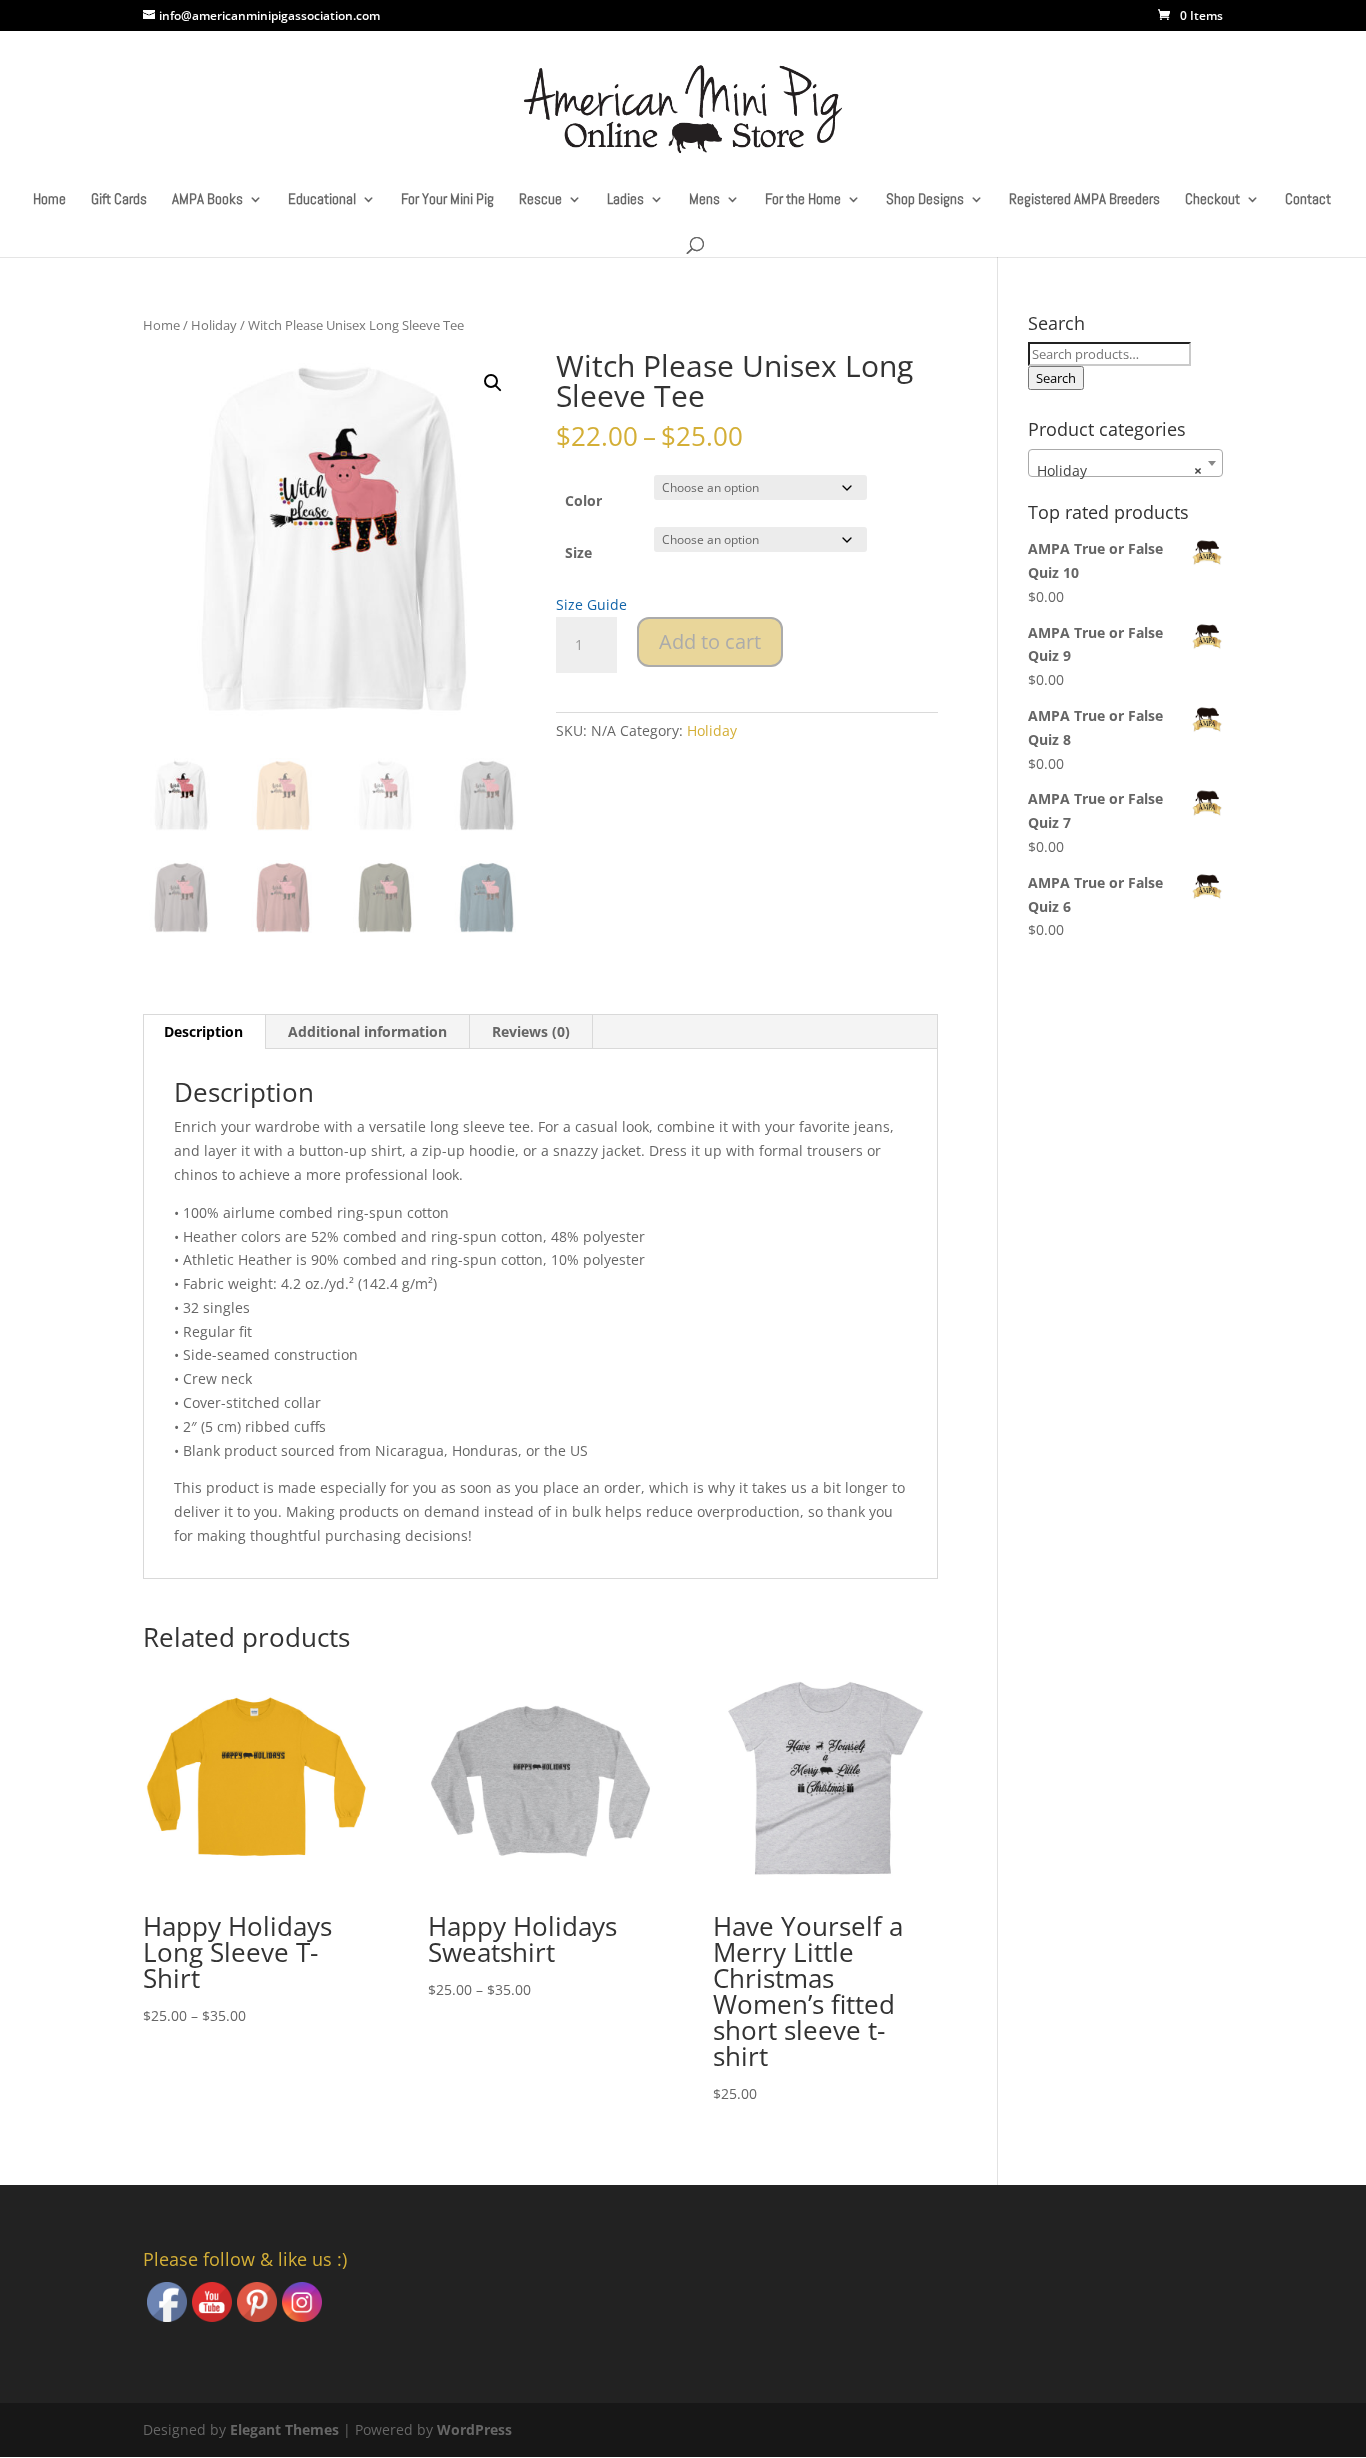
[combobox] (1125, 463)
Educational (322, 200)
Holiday (214, 325)
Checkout (1212, 200)
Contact (1308, 200)
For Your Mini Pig (447, 200)
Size (578, 552)
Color (583, 500)
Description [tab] (203, 1031)
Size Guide (591, 604)
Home (49, 200)
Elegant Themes (284, 2429)
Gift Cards (119, 200)
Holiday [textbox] (1119, 470)
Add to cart (710, 641)
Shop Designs (925, 200)
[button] (493, 383)
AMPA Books (207, 200)
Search (1056, 378)
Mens (704, 200)
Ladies (625, 200)
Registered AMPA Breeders (1084, 200)
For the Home (803, 200)
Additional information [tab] (367, 1031)
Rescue (540, 200)
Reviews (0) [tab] (531, 1031)
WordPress (474, 2429)
